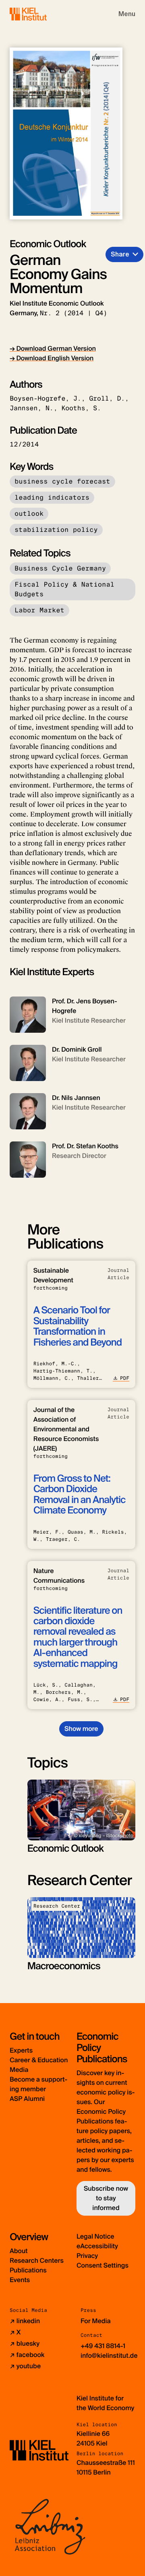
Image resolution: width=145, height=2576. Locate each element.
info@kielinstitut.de (109, 2356)
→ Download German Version (53, 348)
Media (19, 2070)
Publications (28, 2270)
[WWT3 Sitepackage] (40, 14)
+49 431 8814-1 (103, 2346)
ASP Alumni (27, 2099)
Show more (81, 1729)
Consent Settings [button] (103, 2265)
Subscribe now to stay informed (106, 2198)
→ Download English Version (52, 358)
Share (120, 254)
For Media (96, 2321)
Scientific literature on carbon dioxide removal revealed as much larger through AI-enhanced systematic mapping (78, 1637)
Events (20, 2280)
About (19, 2251)
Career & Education (39, 2060)
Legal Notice (95, 2236)
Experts (21, 2050)
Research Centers (37, 2261)
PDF (125, 1378)
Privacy (87, 2256)
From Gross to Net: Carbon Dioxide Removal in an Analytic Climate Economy (80, 1495)
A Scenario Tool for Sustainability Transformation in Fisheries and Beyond (78, 1326)
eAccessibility (97, 2246)
